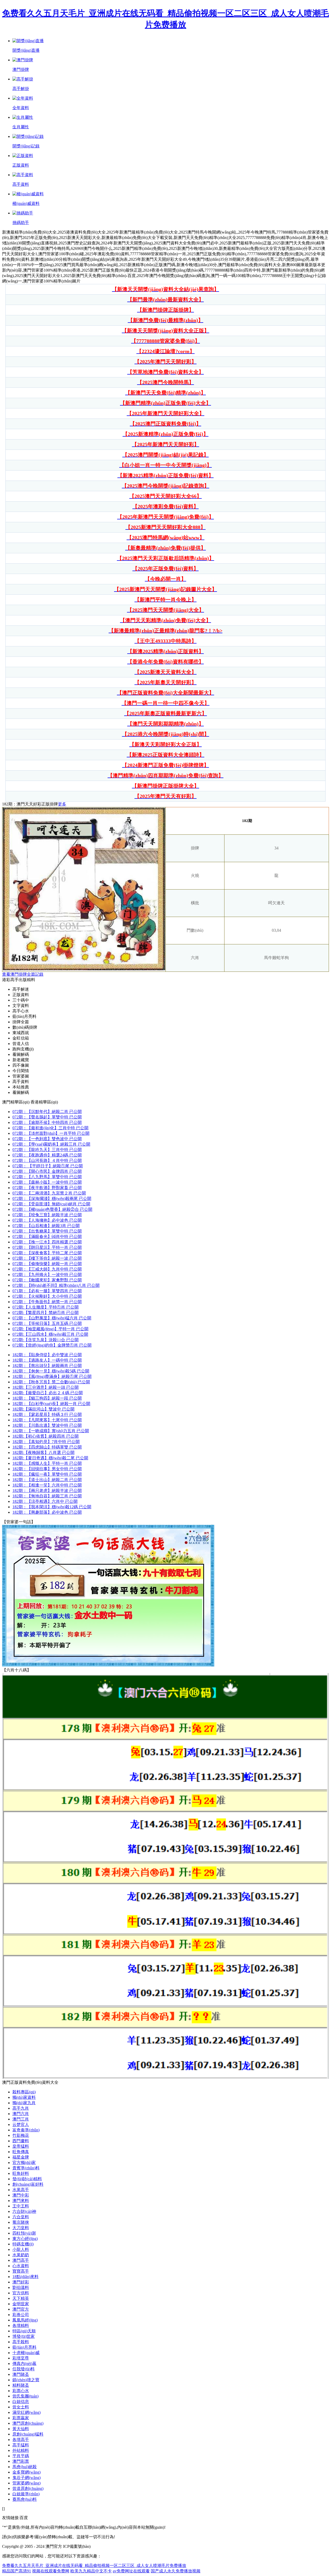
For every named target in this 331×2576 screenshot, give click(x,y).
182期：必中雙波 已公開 (47, 1355)
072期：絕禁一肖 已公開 (47, 1302)
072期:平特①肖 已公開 (46, 1307)
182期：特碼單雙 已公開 (47, 1447)
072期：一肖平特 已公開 (51, 1133)
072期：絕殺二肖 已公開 (47, 1112)
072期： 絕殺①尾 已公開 (48, 1166)
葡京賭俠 (21, 2222)
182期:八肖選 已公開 (43, 1453)
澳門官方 (21, 2309)
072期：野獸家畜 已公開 (47, 1188)
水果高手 (21, 2190)
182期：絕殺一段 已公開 (47, 1398)
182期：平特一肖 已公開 (47, 1463)
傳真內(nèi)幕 (24, 2364)
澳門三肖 (21, 2119)
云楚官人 (21, 2125)
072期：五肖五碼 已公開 (47, 1323)
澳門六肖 (21, 2114)
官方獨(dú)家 (24, 2163)
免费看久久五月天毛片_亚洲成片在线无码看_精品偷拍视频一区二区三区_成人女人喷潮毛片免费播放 (94, 2566)
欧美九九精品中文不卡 (91, 2571)
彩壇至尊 (21, 2358)
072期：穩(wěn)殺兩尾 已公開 (52, 1199)
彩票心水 (21, 2391)
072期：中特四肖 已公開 (47, 1122)
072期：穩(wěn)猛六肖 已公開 (52, 1318)
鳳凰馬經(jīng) (25, 2320)
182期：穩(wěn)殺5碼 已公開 (51, 1371)
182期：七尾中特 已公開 (47, 1420)
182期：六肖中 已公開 (45, 1501)
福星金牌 (21, 2157)
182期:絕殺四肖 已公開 (46, 1436)
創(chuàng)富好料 (28, 2184)
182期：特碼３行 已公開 (47, 1414)
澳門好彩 (21, 2282)
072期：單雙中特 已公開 (47, 1117)
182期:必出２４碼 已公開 (48, 1393)
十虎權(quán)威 (26, 2353)
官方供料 (21, 2293)
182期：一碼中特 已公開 (47, 1360)
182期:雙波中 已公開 (43, 1409)
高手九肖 (21, 2108)
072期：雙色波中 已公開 (47, 1139)
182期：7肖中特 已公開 (46, 1442)
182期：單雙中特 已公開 (47, 1474)
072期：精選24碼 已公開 (47, 1155)
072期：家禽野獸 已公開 (47, 1280)
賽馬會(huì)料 (25, 2499)
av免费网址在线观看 (131, 2571)
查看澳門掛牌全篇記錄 (23, 974)
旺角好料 (21, 2173)
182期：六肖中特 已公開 (47, 1485)
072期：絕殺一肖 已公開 (47, 1264)
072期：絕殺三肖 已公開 (51, 1144)
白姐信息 (21, 2402)
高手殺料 (21, 2342)
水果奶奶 (21, 2255)
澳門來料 (21, 2201)
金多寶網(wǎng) (27, 2472)
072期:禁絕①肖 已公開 (46, 1313)
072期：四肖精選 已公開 (47, 1242)
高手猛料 (21, 2445)
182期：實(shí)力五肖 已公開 (51, 1431)
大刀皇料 (21, 2228)
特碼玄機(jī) (23, 2244)
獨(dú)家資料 (24, 2097)
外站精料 (21, 2450)
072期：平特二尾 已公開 (47, 1253)
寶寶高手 (21, 2271)
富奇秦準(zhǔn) (26, 2130)
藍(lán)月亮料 (24, 2347)
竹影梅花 (21, 2135)
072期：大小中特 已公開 (47, 1296)
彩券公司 (21, 2315)
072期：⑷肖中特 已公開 (47, 1237)
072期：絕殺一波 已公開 (47, 1258)
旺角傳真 (21, 2152)
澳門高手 (21, 2260)
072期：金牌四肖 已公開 (47, 1171)
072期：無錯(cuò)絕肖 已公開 (51, 1204)
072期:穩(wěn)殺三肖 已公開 (50, 1334)
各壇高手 (21, 2440)
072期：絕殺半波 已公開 (47, 1215)
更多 (62, 804)
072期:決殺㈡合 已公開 (46, 1340)
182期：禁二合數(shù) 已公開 (51, 1382)
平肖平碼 (21, 2456)
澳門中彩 (21, 2195)
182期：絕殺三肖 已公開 (47, 1496)
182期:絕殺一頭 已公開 (46, 1387)
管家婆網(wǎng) (27, 2483)
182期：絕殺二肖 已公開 (47, 1480)
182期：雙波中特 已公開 (47, 1425)
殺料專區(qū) (24, 2092)
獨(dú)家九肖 (24, 2103)
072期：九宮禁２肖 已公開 (49, 1193)
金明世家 (21, 2304)
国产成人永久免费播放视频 (176, 2571)
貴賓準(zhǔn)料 (26, 2168)
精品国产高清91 (17, 2571)
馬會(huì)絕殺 (25, 2467)
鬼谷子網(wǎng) (27, 2478)
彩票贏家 (21, 2418)
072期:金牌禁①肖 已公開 (52, 1345)
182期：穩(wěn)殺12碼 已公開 (52, 1507)
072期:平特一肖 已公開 (50, 1329)
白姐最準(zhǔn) (26, 2494)
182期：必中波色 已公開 (47, 1512)
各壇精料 (21, 2325)
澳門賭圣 (21, 2374)
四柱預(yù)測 (24, 2233)
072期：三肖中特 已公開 (50, 1128)
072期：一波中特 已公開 (47, 1182)
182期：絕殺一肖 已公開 (51, 1404)
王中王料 (21, 2206)
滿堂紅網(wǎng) (27, 2412)
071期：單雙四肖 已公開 (47, 1291)
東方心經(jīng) (25, 2239)
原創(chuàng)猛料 (28, 2434)
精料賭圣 (21, 2385)
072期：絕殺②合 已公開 (52, 1209)
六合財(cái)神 (24, 2211)
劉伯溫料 (21, 2287)
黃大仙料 (21, 2429)
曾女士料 (21, 2407)
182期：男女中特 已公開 (47, 1469)
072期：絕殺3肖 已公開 (46, 1226)
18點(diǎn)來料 (25, 2277)
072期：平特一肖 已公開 (47, 1247)
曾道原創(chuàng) (28, 2488)
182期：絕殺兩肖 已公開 (47, 1366)
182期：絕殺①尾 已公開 (52, 1376)
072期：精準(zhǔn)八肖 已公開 (56, 1285)
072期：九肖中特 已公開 (47, 1269)
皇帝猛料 (21, 2146)
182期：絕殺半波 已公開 (47, 1491)
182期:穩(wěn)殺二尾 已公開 (50, 1458)
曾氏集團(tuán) (25, 2396)
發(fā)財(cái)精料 (27, 2179)
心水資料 (21, 2266)
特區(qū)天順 (24, 2331)
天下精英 (21, 2298)
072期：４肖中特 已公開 (47, 1160)
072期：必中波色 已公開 (47, 1220)
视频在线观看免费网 (51, 2571)
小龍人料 (21, 2249)
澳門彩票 (21, 2461)
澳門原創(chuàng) (28, 2423)
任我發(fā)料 (24, 2369)
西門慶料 (21, 2141)
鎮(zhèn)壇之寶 (26, 2380)
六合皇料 (21, 2217)
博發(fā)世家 (24, 2336)
